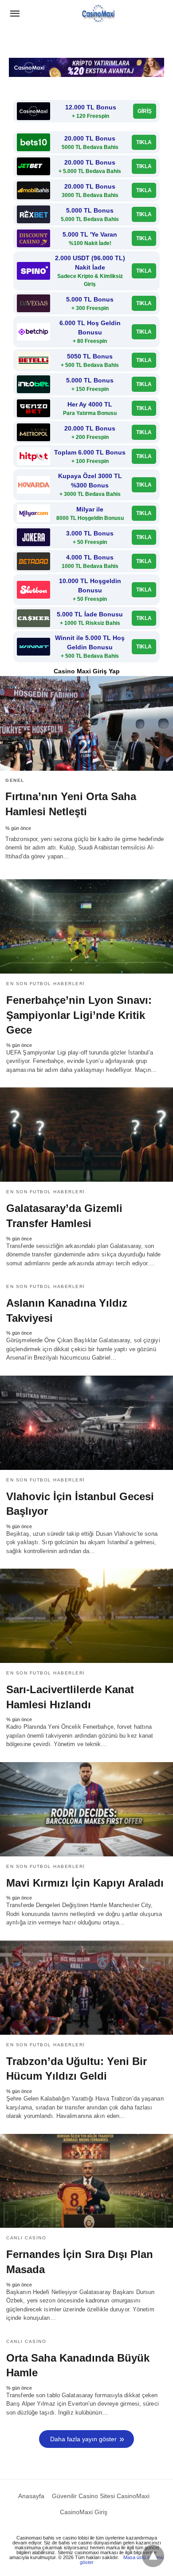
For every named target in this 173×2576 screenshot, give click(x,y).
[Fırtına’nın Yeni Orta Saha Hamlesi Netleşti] (86, 723)
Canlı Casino (26, 2238)
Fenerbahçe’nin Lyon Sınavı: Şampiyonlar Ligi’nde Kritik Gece (79, 1015)
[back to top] (153, 2556)
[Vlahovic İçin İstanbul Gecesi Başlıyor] (86, 1423)
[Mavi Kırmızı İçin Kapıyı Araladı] (86, 1809)
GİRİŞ (145, 111)
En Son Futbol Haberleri (46, 984)
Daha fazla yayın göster (83, 2439)
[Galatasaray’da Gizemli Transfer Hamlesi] (86, 1135)
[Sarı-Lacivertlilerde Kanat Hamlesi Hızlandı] (86, 1616)
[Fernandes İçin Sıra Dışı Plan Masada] (86, 2181)
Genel (15, 780)
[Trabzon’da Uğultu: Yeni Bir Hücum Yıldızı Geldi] (86, 1988)
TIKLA (144, 142)
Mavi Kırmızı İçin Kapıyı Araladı (85, 1883)
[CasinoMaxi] (98, 14)
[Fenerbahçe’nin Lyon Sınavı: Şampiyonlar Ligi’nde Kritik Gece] (86, 926)
